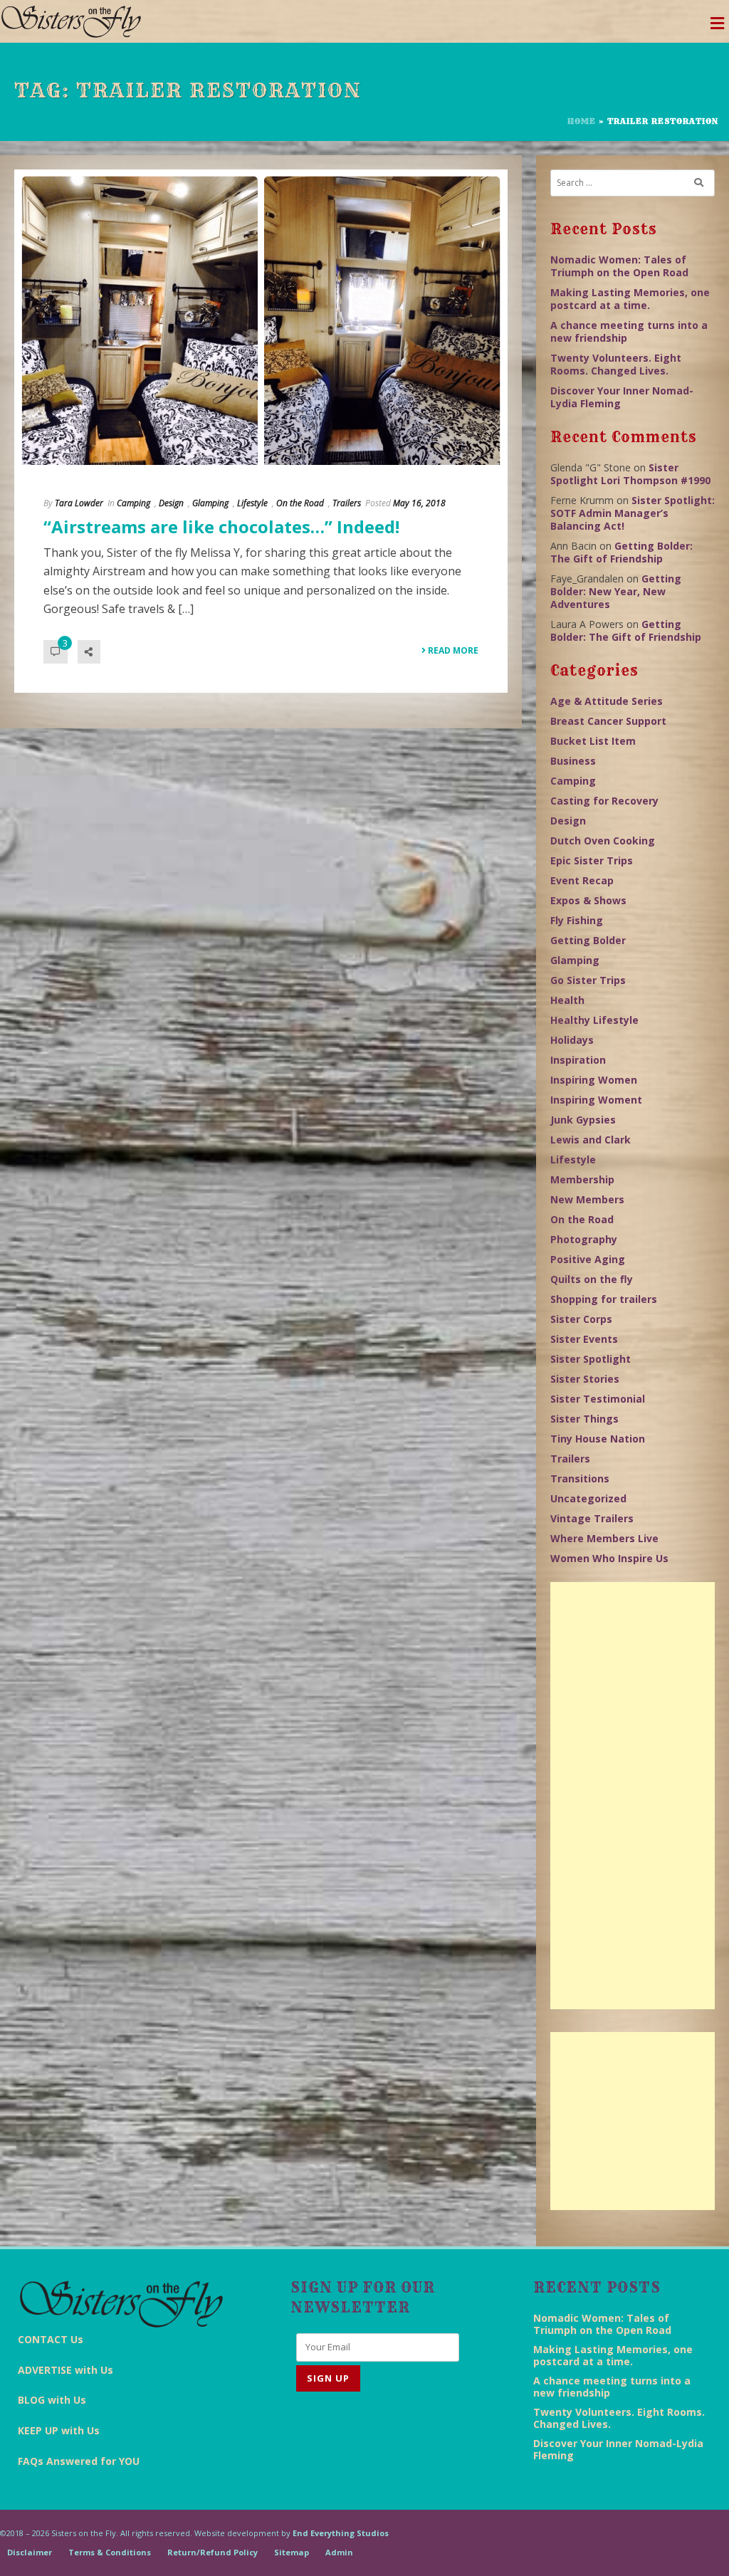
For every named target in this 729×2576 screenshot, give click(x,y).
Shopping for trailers (604, 1299)
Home (582, 121)
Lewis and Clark (591, 1140)
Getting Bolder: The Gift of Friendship (622, 552)
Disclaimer (30, 2552)
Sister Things (584, 1419)
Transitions (580, 1478)
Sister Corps (581, 1319)
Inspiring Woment (596, 1100)
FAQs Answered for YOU (79, 2461)
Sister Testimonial (598, 1399)
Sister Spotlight (591, 1359)
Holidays (572, 1040)
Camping (133, 503)
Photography (584, 1239)
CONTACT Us (51, 2339)
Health (567, 1000)
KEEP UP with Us (59, 2430)
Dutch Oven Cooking (603, 841)
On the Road (300, 503)
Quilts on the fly (592, 1279)
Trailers (347, 503)
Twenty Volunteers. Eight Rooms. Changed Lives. (616, 364)
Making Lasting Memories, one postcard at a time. (630, 299)
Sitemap (292, 2552)
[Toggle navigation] (717, 27)
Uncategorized (588, 1498)
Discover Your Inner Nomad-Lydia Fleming (622, 397)
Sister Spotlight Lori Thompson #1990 (630, 474)
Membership (582, 1179)
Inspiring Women (594, 1080)
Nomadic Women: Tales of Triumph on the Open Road (619, 266)
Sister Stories (585, 1379)
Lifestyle (252, 503)
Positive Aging (588, 1259)
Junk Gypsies (583, 1120)
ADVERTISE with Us (65, 2370)
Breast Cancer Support (608, 721)
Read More (452, 650)
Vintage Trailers (592, 1518)
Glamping (210, 503)
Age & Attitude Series (607, 701)
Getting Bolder (588, 940)
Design (171, 503)
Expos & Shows (588, 900)
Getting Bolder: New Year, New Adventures (616, 591)
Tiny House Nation (598, 1439)
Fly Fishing (577, 920)
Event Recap (582, 880)
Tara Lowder (79, 503)
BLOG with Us (52, 2400)
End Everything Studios (341, 2533)
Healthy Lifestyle (594, 1020)
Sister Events (584, 1339)
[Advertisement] (633, 1796)
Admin (339, 2552)
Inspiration (578, 1060)
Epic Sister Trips (592, 860)
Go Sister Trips (588, 980)
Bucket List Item (593, 741)
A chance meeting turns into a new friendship (629, 331)
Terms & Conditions (110, 2552)
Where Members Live (604, 1538)
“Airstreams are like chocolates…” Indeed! (221, 527)
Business (573, 761)
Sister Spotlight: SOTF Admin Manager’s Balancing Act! (633, 513)
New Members (587, 1199)
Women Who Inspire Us (609, 1558)
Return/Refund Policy (213, 2552)
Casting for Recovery (604, 801)
